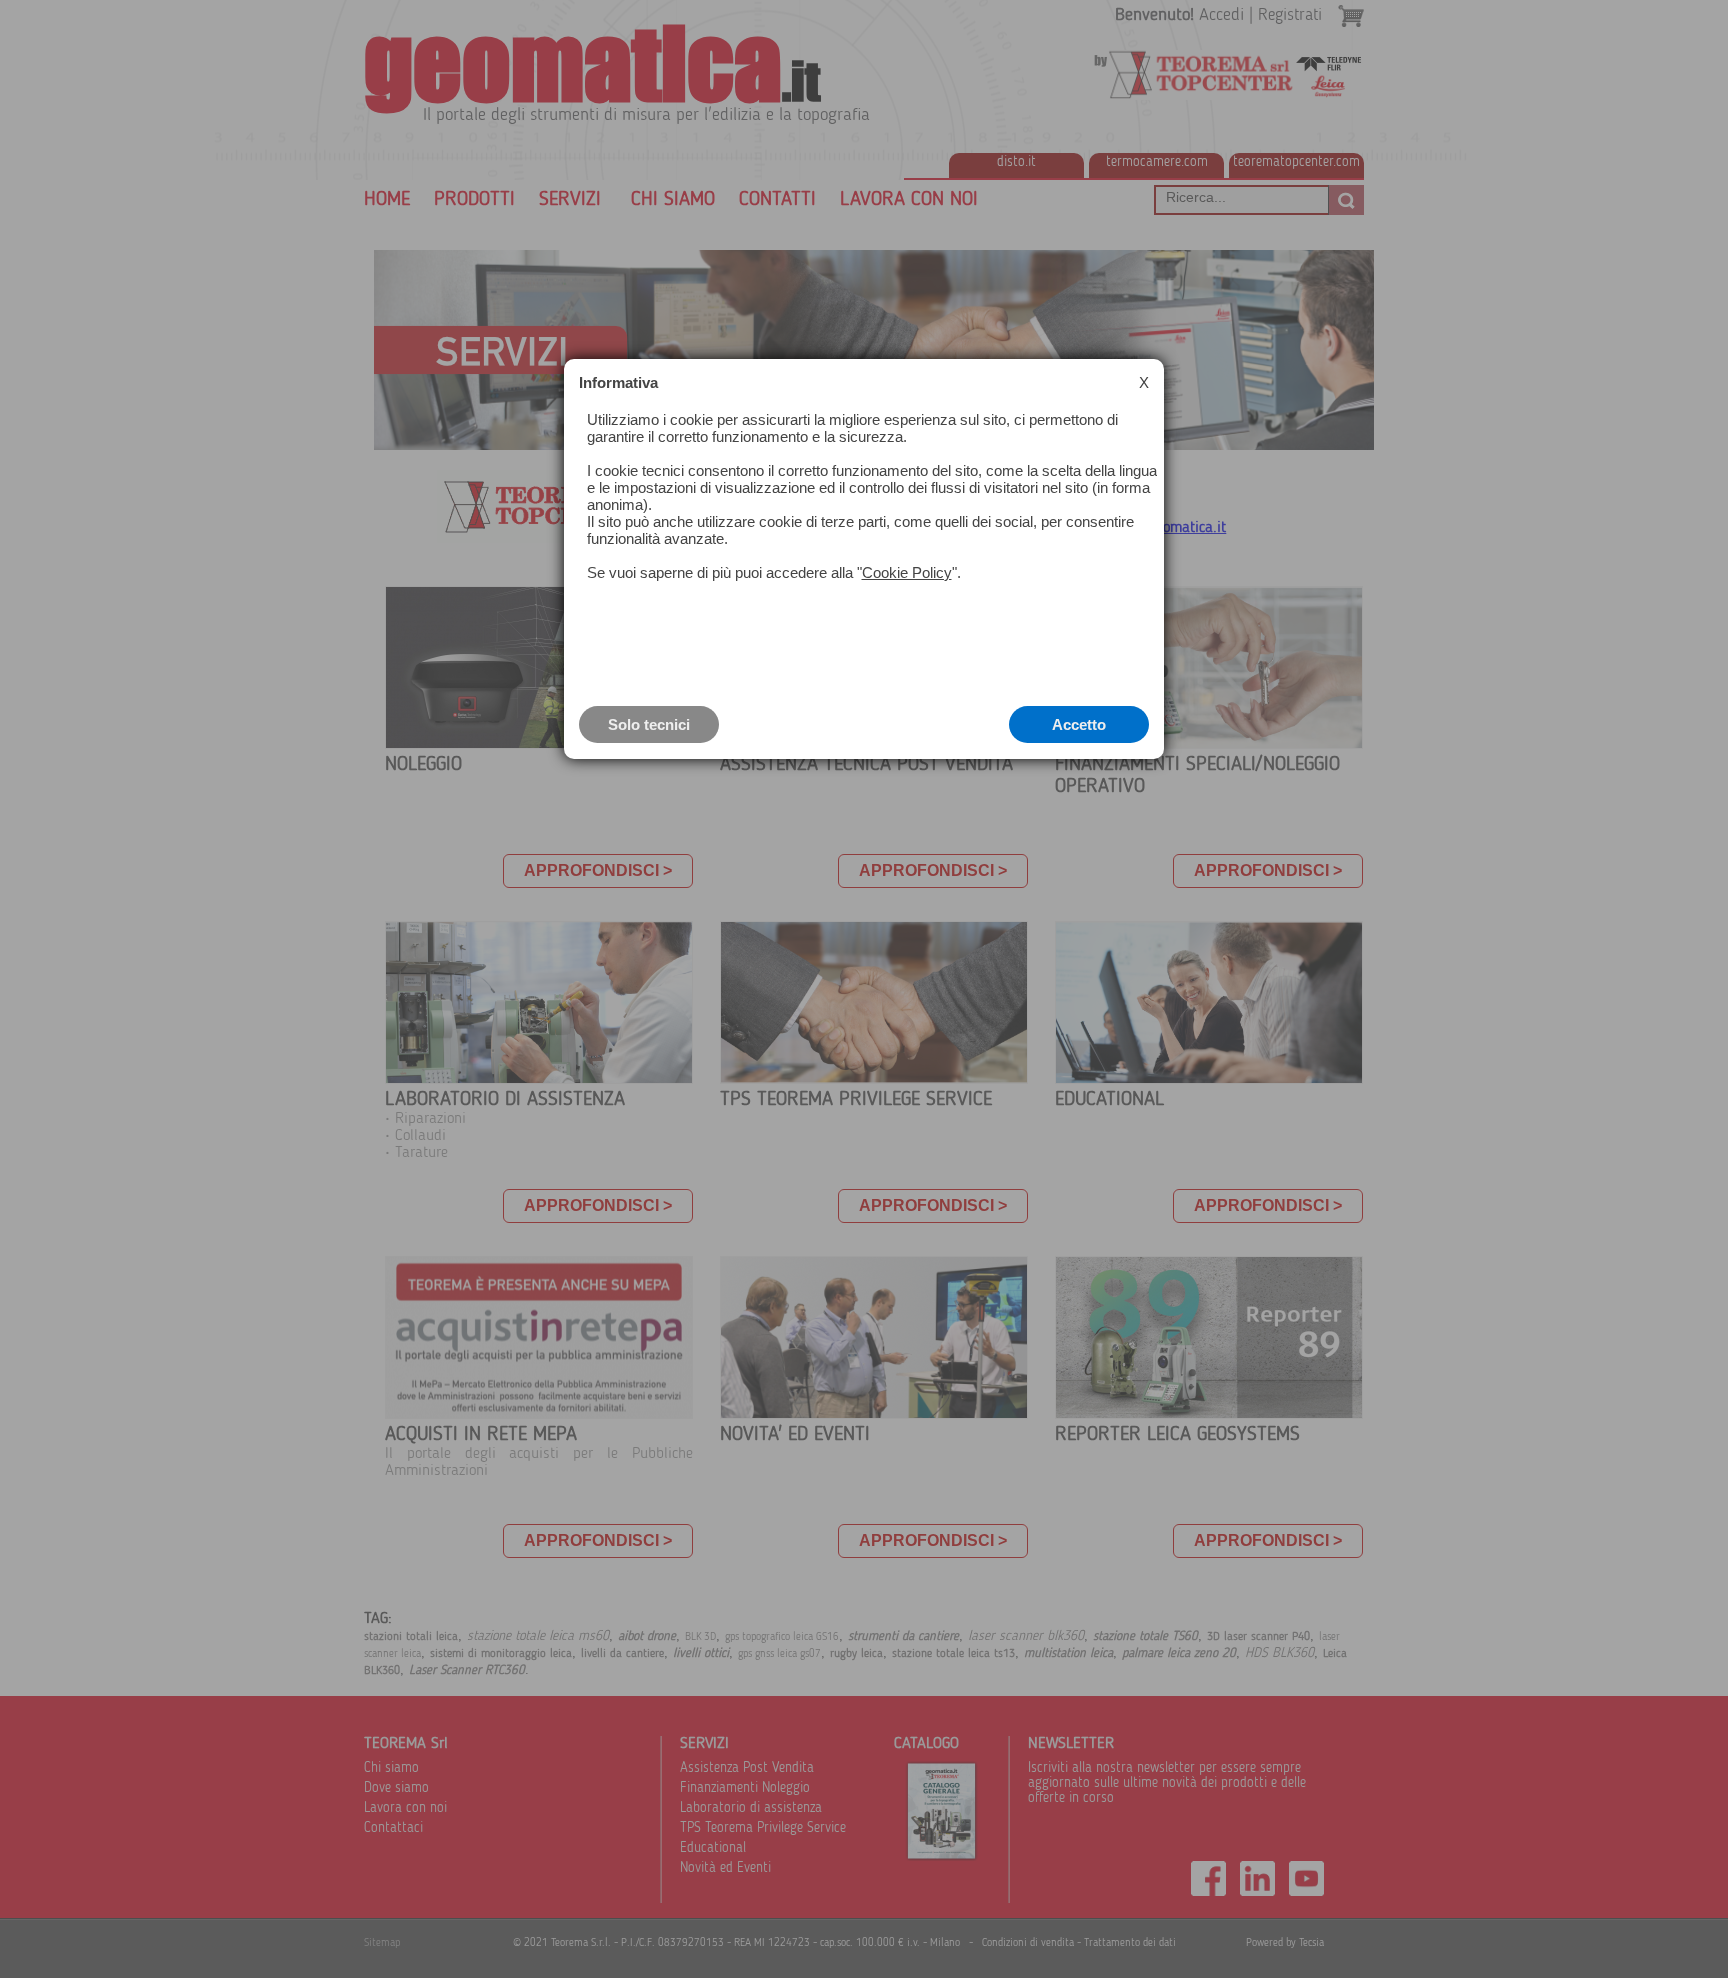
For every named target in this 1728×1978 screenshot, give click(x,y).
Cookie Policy (907, 572)
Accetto (1079, 724)
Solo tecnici (649, 724)
